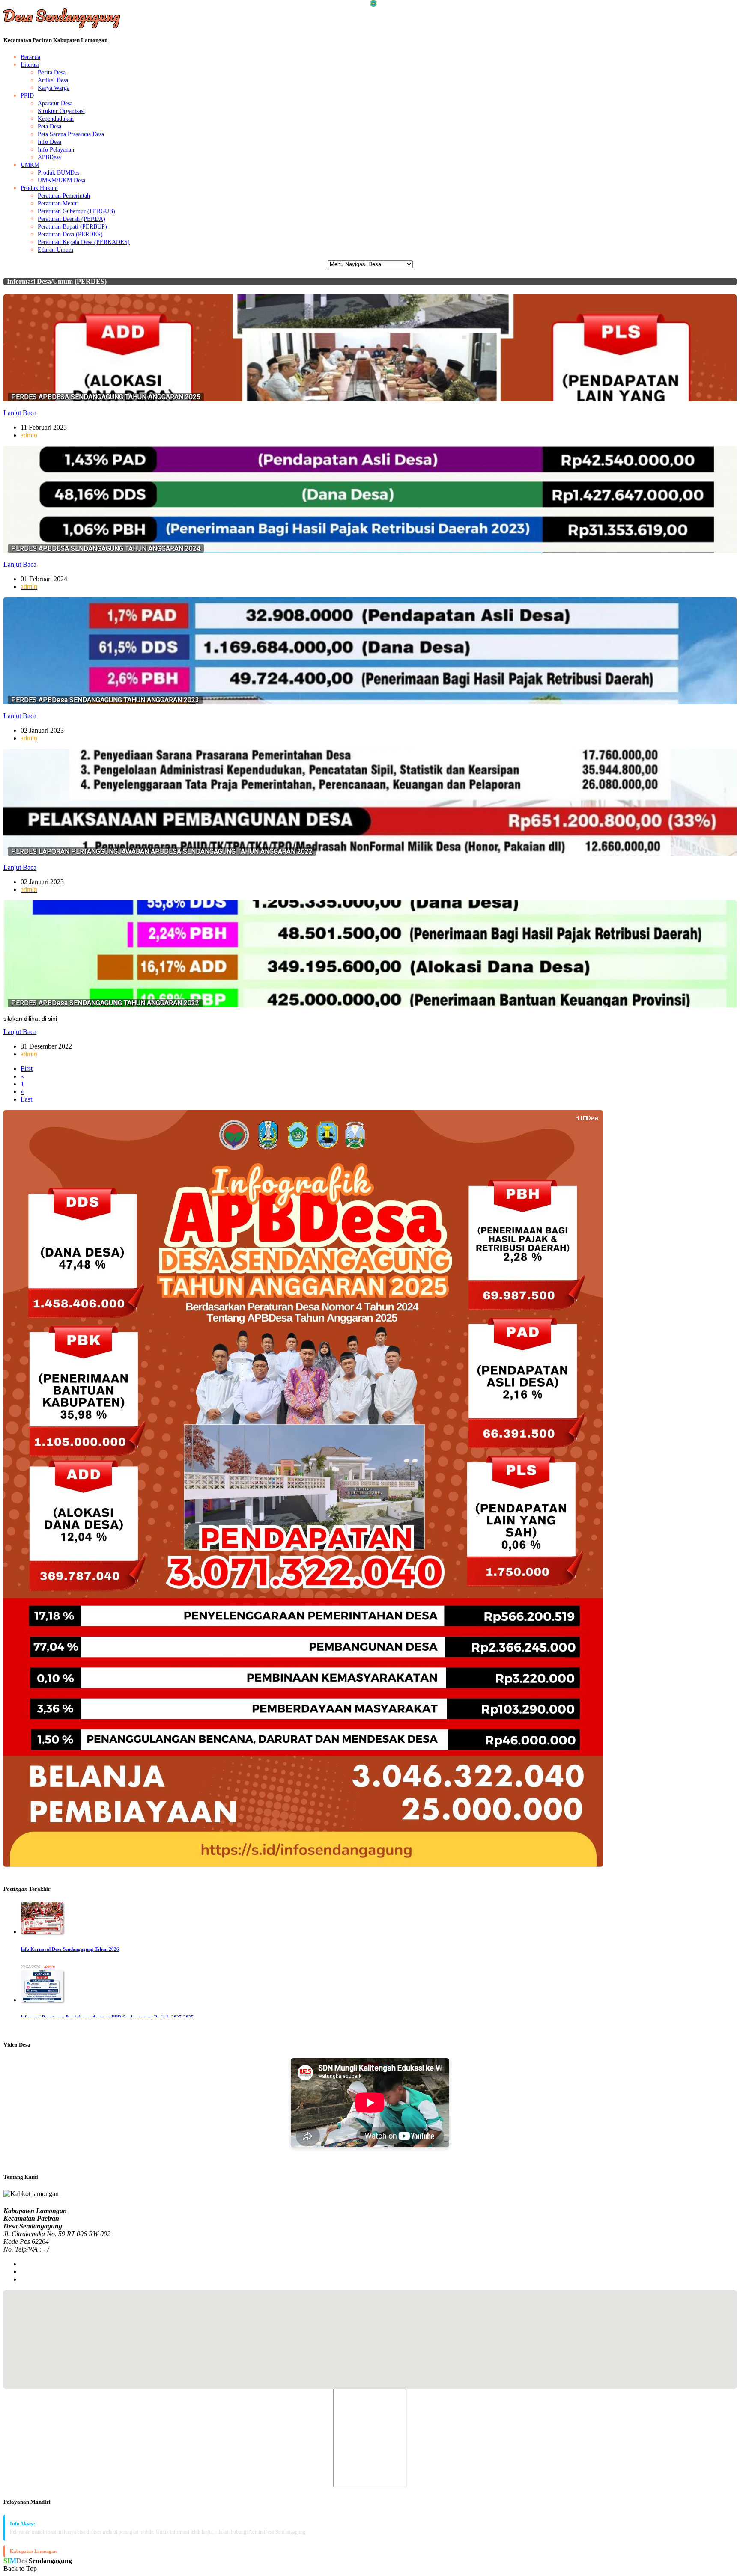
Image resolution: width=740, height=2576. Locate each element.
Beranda (30, 57)
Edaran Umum (55, 250)
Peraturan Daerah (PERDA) (72, 219)
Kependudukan (56, 119)
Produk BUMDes (58, 173)
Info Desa (49, 142)
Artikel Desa (53, 80)
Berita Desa (52, 73)
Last (26, 1099)
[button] (370, 2334)
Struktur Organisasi (61, 111)
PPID (27, 96)
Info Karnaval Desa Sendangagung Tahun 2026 (70, 1949)
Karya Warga (54, 88)
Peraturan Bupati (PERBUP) (72, 227)
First (27, 1068)
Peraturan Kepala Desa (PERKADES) (84, 242)
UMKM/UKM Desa (61, 180)
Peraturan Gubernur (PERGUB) (76, 211)
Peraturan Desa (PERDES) (70, 234)
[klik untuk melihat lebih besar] (303, 1864)
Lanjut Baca (20, 413)
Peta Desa (49, 126)
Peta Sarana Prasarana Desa (71, 134)
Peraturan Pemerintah (64, 196)
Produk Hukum (39, 188)
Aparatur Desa (55, 103)
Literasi (30, 65)
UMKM (30, 165)
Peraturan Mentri (58, 204)
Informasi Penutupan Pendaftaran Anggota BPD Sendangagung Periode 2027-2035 (107, 2017)
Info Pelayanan (56, 150)
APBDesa (49, 157)
